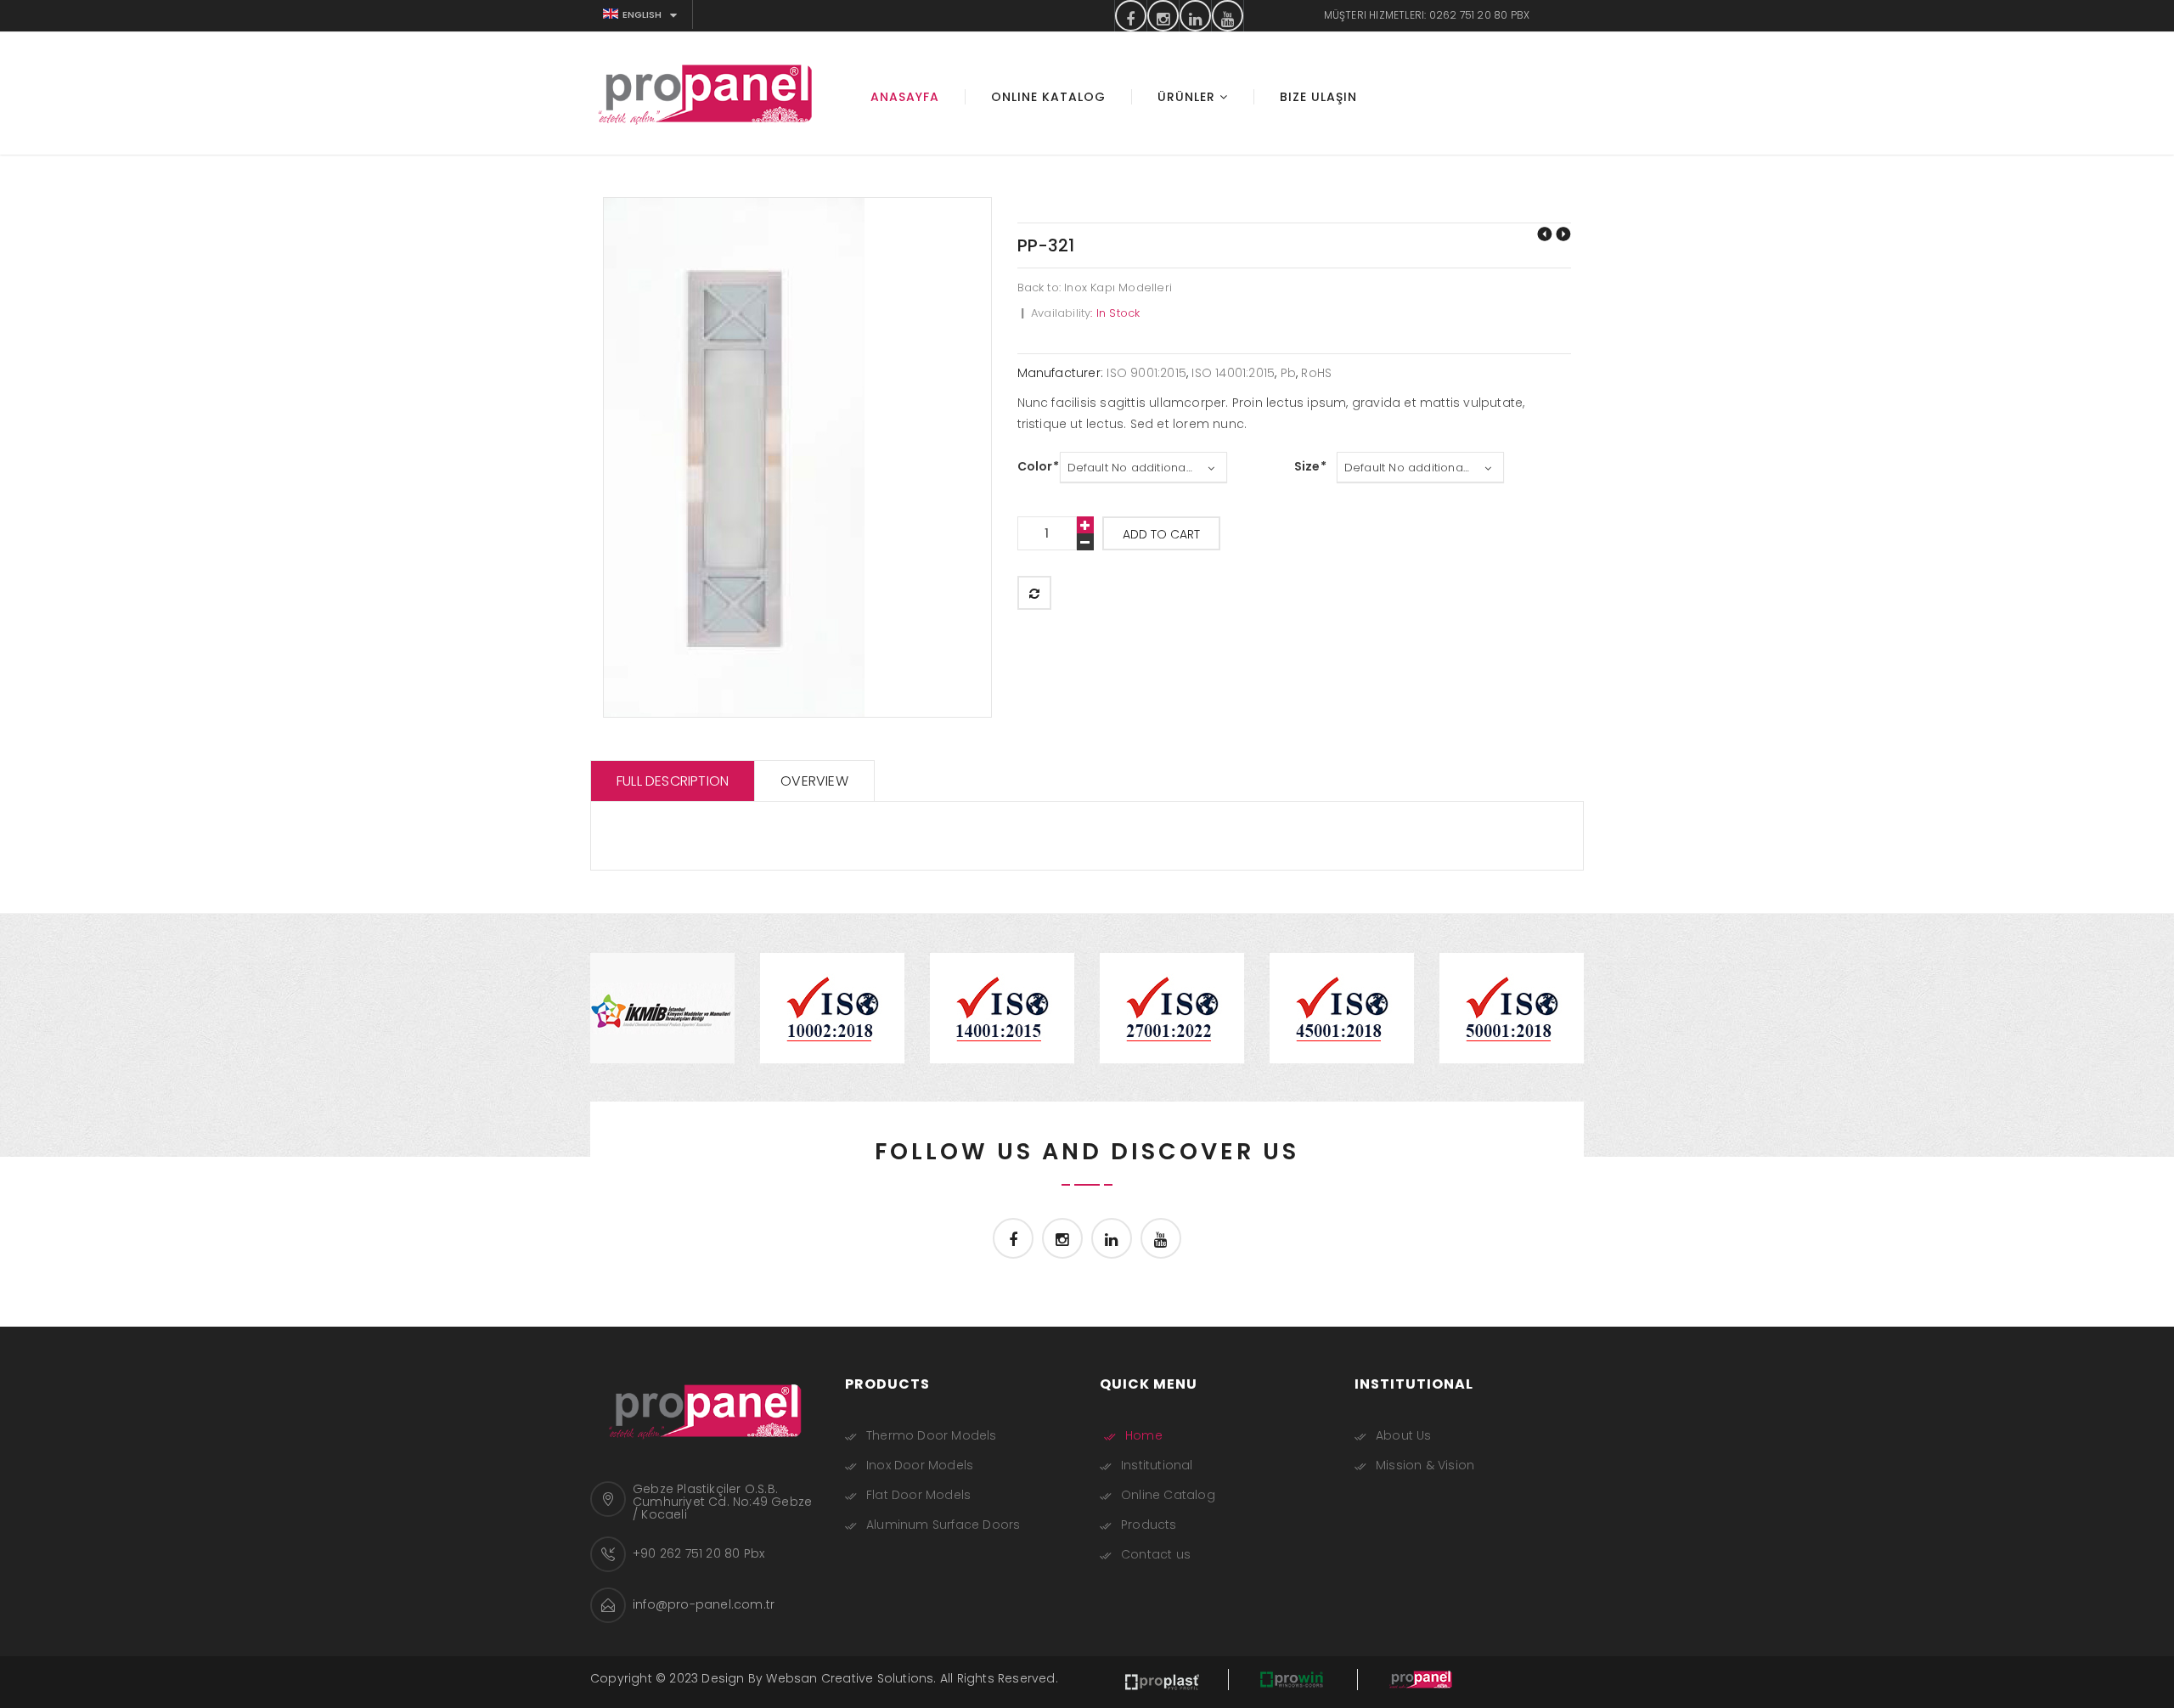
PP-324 (1545, 234)
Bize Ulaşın (1318, 97)
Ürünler (1186, 97)
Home (1144, 1435)
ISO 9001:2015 (1146, 373)
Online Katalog (1048, 97)
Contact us (1156, 1554)
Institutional (1157, 1465)
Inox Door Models (920, 1465)
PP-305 (1563, 234)
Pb (1288, 373)
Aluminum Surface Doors (943, 1525)
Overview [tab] (814, 781)
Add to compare (1034, 593)
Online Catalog (1168, 1495)
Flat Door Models (918, 1495)
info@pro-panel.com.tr (704, 1604)
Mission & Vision (1425, 1465)
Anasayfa (905, 97)
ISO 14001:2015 (1233, 373)
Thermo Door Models (932, 1435)
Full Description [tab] (673, 781)
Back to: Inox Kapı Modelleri (1095, 287)
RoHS (1316, 373)
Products (1149, 1525)
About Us (1404, 1435)
